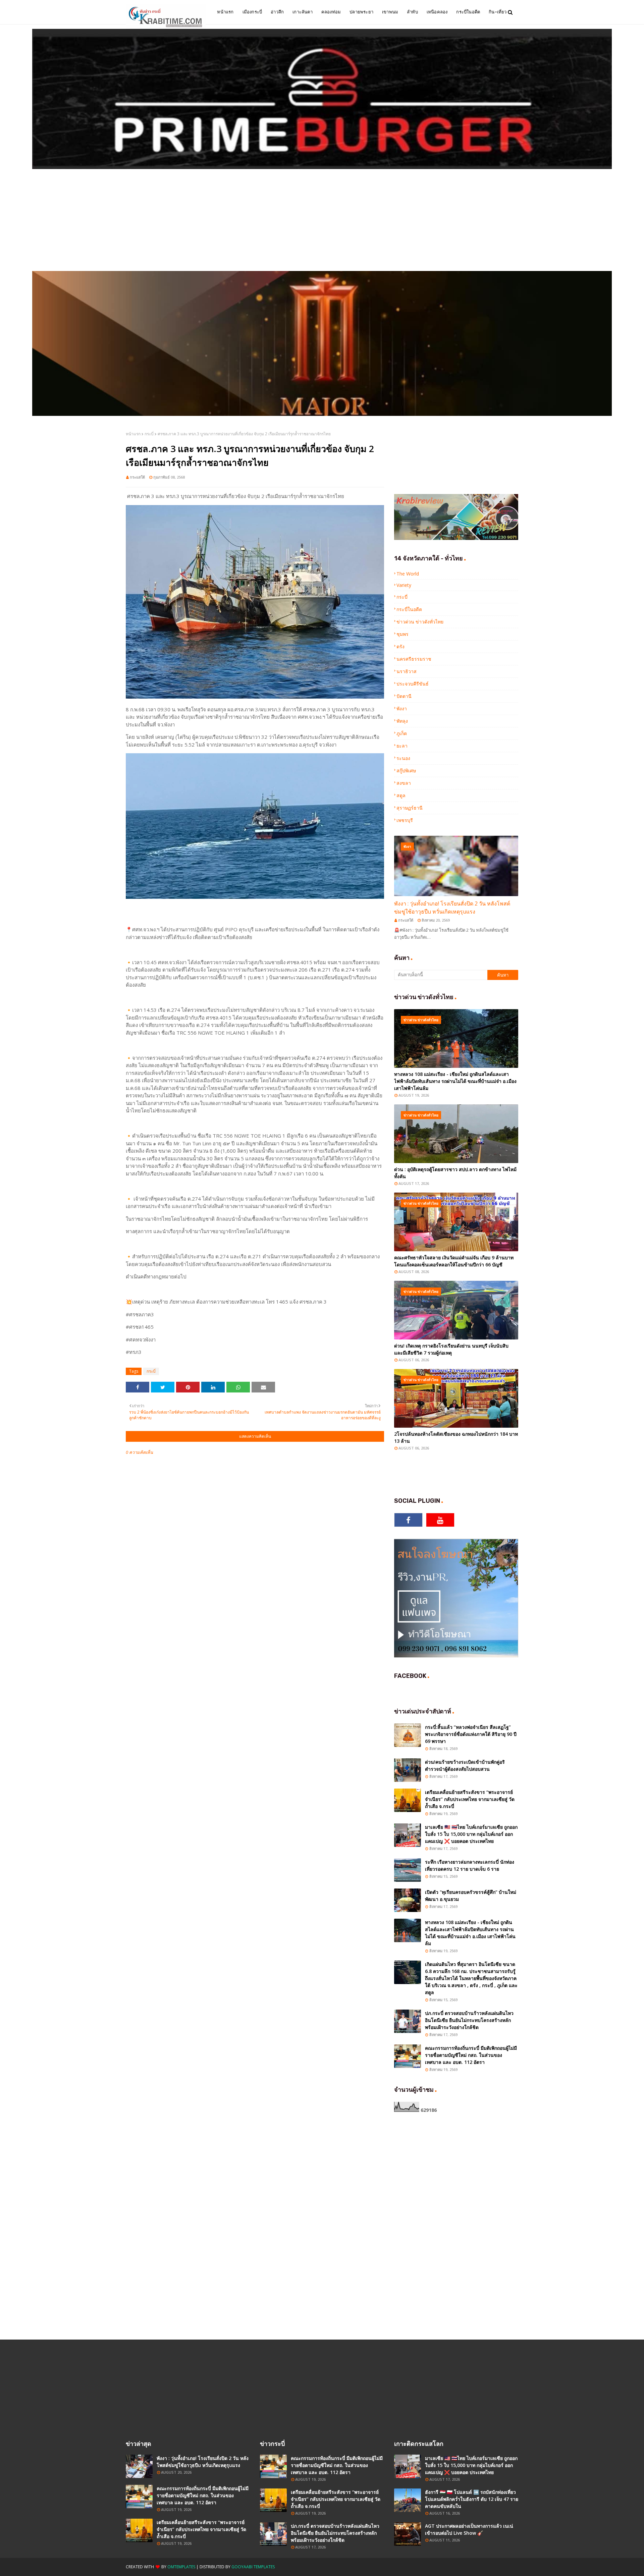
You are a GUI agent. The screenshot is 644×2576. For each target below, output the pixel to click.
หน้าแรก (133, 434)
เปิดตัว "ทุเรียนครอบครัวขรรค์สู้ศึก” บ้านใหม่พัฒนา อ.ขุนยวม (471, 1896)
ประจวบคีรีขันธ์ (413, 684)
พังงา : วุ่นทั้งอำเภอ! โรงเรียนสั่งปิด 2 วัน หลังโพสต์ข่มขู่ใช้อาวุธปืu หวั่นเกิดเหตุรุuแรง (452, 908)
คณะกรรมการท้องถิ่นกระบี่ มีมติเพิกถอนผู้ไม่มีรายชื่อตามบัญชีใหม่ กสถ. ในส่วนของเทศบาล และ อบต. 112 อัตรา (471, 2055)
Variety (404, 585)
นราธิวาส (407, 671)
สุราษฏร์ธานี (410, 808)
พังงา (402, 708)
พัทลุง (402, 721)
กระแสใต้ (137, 477)
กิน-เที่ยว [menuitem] (498, 12)
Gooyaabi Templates (253, 2567)
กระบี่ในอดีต (409, 609)
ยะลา (402, 746)
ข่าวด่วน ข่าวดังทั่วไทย (420, 622)
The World (408, 574)
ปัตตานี (404, 696)
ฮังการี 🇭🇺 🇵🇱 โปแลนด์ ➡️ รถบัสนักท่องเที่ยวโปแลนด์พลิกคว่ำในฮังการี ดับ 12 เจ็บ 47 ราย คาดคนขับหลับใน (472, 2499)
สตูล (401, 795)
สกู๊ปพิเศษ (406, 771)
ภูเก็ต (402, 733)
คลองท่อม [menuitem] (331, 12)
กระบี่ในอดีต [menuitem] (468, 12)
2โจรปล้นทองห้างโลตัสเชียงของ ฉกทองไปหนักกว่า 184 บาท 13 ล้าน (456, 1437)
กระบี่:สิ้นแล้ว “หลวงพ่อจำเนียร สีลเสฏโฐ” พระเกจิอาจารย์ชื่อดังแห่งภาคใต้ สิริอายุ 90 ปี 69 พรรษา (471, 1734)
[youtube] (440, 1520)
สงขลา (404, 783)
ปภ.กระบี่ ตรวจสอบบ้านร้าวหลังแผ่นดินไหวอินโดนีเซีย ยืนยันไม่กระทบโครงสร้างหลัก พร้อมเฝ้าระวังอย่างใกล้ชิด (469, 2020)
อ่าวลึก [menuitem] (277, 12)
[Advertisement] (322, 221)
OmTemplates (181, 2567)
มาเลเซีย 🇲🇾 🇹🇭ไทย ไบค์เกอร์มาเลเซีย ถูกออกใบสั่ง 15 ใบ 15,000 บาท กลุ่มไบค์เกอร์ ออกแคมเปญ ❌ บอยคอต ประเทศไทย (471, 1834)
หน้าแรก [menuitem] (225, 12)
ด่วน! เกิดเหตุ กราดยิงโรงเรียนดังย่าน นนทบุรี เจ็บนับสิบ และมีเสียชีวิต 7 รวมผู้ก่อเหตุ (451, 1349)
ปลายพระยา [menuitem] (361, 12)
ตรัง (400, 646)
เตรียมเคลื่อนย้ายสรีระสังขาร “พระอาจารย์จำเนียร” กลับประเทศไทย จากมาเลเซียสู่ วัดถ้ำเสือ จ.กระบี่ (470, 1799)
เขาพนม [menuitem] (390, 12)
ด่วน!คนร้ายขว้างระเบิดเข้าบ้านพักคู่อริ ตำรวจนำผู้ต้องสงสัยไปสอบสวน (465, 1765)
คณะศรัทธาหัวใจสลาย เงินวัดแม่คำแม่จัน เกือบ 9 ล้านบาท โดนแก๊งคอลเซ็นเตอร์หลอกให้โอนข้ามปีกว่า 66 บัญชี (454, 1261)
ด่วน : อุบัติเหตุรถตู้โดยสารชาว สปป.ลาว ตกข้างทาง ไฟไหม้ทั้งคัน (455, 1173)
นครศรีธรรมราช (414, 659)
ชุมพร (402, 634)
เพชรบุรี (405, 820)
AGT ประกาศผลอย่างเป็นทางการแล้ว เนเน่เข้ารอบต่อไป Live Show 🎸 (469, 2529)
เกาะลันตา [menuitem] (303, 12)
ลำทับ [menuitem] (412, 12)
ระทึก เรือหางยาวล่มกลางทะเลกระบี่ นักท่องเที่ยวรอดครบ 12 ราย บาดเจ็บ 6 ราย (470, 1865)
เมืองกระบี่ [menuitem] (252, 12)
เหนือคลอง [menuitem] (437, 12)
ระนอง (403, 758)
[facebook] (408, 1520)
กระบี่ (149, 434)
